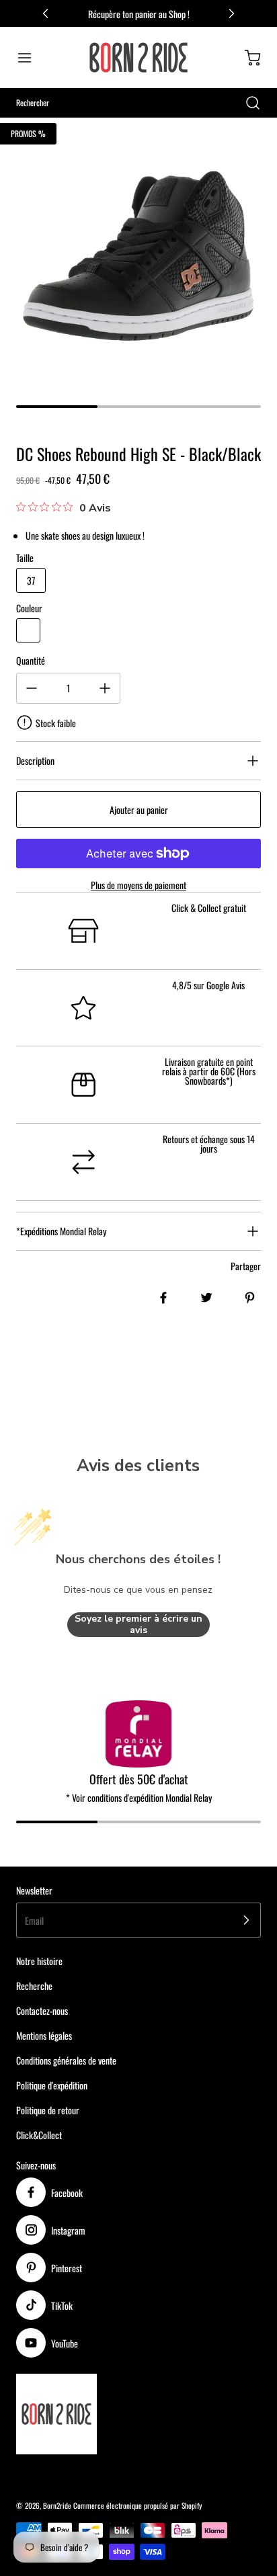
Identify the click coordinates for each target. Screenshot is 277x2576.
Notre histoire (39, 1961)
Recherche (34, 1986)
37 (31, 580)
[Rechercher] (246, 103)
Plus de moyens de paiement (138, 885)
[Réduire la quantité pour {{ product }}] (32, 688)
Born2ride (57, 2505)
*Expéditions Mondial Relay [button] (61, 1231)
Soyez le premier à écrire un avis (138, 1625)
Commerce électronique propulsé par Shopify (137, 2505)
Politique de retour (48, 2110)
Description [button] (35, 760)
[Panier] (246, 58)
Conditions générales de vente (66, 2060)
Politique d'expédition (52, 2085)
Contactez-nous (42, 2010)
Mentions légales (44, 2035)
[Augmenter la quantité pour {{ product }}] (105, 688)
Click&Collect (39, 2135)
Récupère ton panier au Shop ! (139, 14)
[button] (31, 58)
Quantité (31, 660)
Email (34, 1920)
